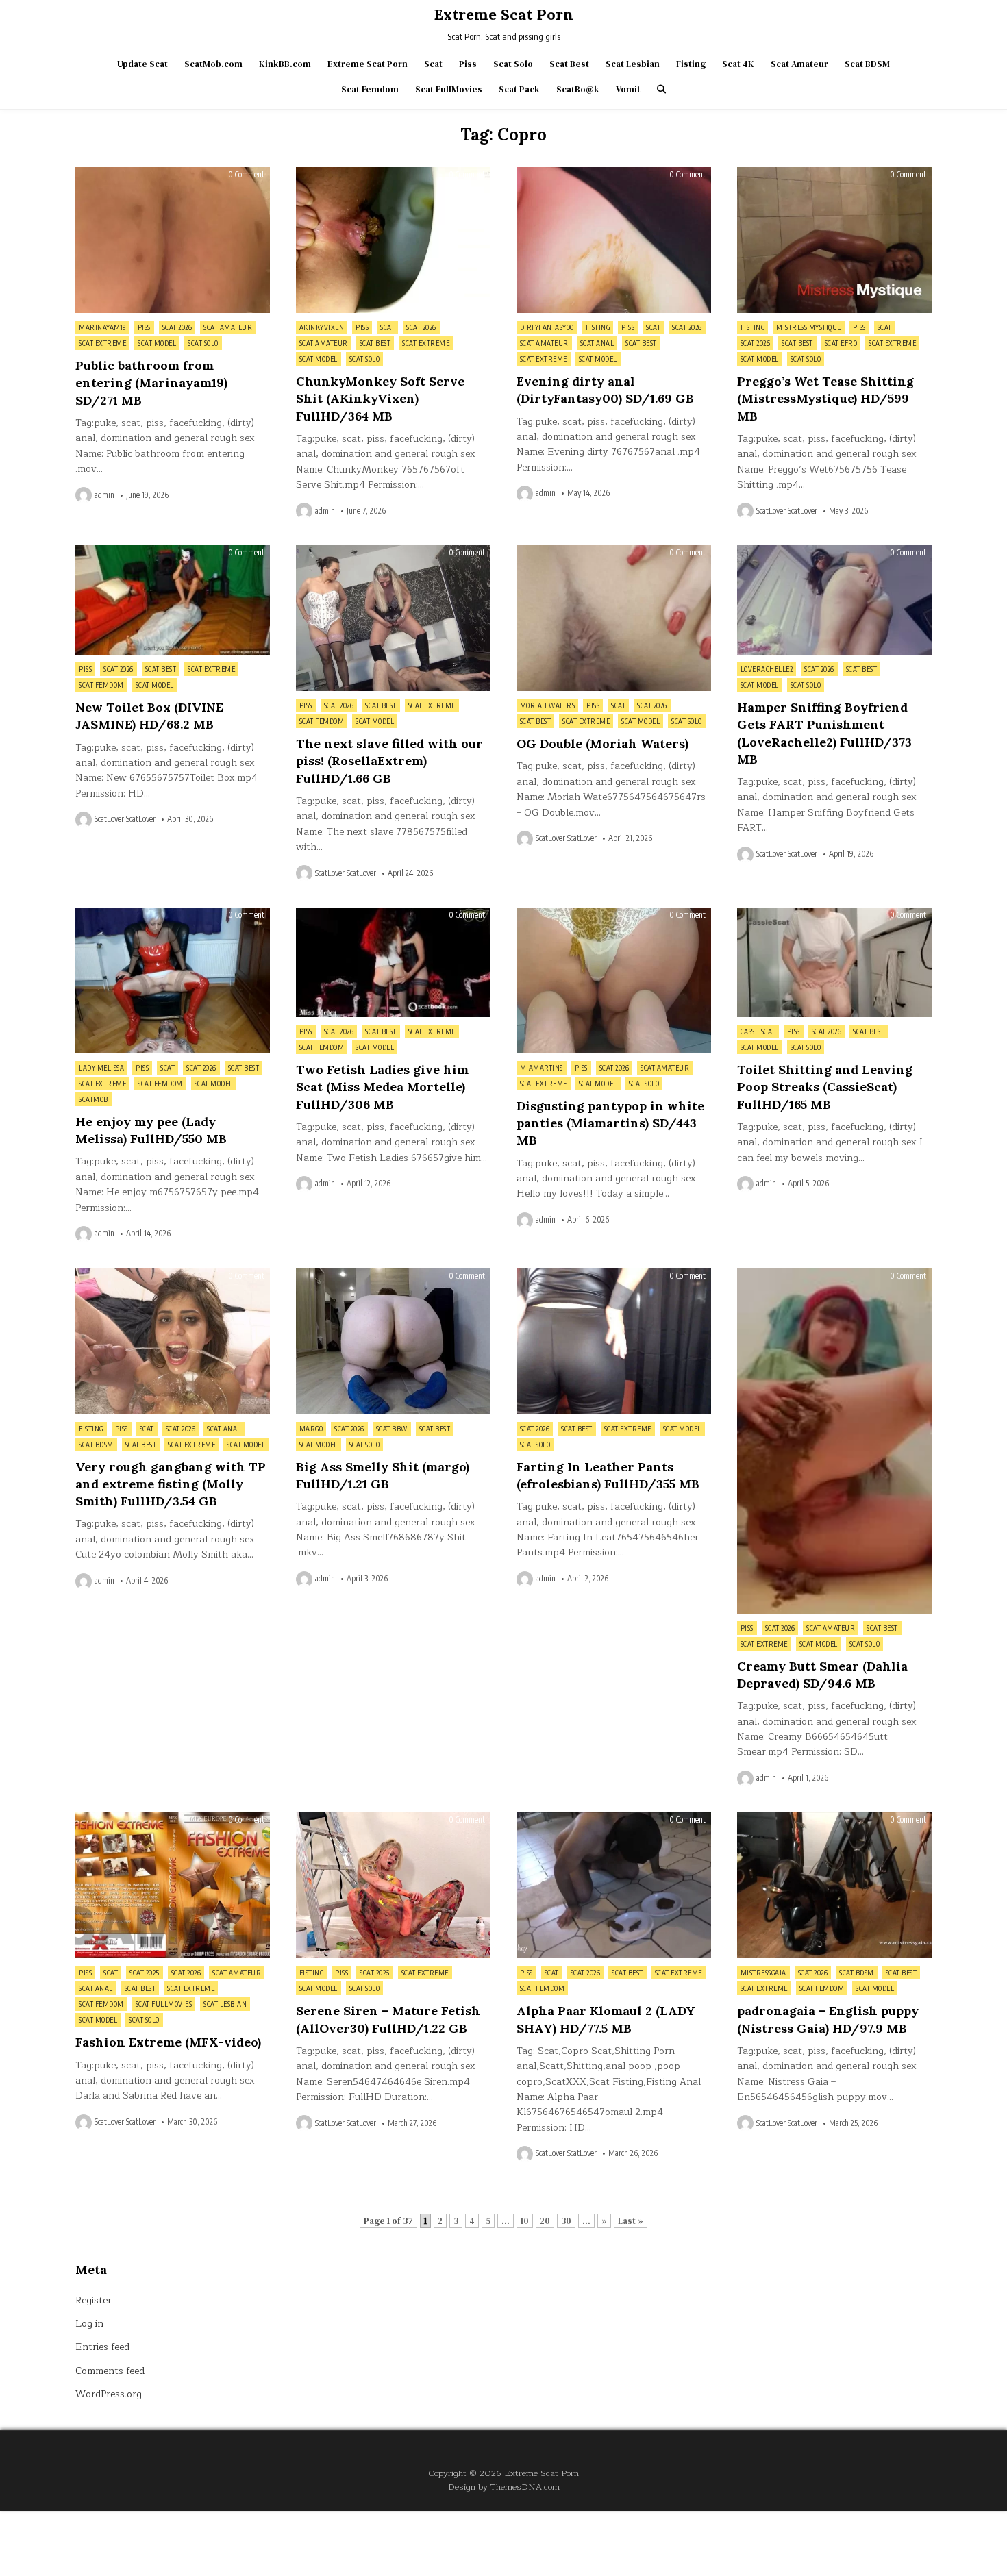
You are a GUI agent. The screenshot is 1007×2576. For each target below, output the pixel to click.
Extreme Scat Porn (503, 14)
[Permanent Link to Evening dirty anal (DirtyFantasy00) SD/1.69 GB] (614, 240)
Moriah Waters (548, 705)
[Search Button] (661, 89)
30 (566, 2221)
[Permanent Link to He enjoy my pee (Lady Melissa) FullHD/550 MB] (173, 980)
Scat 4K (738, 64)
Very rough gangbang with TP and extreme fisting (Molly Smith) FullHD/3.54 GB (171, 1484)
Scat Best (569, 64)
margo (311, 1429)
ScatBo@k (578, 89)
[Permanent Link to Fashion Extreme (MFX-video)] (173, 1885)
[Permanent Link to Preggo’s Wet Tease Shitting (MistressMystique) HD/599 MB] (834, 240)
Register (94, 2300)
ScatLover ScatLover (787, 511)
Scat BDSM (867, 64)
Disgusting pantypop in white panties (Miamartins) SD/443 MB (610, 1123)
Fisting (691, 64)
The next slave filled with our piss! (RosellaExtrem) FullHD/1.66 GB (389, 761)
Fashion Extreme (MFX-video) (168, 2042)
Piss (468, 64)
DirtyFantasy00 (547, 327)
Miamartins (542, 1068)
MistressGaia (763, 1973)
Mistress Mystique (809, 327)
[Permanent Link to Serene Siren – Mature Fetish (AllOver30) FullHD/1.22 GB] (393, 1885)
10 (525, 2221)
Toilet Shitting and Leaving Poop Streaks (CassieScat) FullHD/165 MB (825, 1087)
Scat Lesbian (633, 64)
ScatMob (94, 1099)
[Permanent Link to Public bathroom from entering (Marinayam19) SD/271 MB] (173, 240)
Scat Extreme (102, 343)
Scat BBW (392, 1429)
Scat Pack (519, 89)
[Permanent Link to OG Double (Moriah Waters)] (614, 618)
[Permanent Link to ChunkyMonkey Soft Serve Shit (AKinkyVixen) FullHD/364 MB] (393, 240)
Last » (631, 2221)
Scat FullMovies (449, 89)
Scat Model (157, 343)
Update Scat (142, 64)
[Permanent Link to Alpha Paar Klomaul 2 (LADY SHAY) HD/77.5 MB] (614, 1885)
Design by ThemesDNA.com (504, 2487)
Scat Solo (513, 64)
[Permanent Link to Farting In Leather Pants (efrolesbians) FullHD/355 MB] (614, 1341)
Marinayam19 (102, 327)
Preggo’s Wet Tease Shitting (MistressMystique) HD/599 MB (825, 398)
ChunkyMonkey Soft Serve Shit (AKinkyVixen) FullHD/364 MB (380, 398)
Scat (433, 64)
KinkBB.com (285, 64)
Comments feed (110, 2371)
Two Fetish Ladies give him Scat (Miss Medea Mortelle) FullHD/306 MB (382, 1087)
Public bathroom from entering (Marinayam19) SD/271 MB (151, 383)
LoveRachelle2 (767, 669)
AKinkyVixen (322, 327)
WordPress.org (109, 2394)
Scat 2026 (177, 327)
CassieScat (758, 1031)
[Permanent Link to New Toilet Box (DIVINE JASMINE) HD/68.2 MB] (173, 600)
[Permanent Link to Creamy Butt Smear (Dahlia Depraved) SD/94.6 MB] (834, 1441)
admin (104, 495)
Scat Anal (597, 343)
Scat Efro (841, 343)
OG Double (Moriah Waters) (602, 743)
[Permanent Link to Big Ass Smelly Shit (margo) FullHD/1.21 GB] (393, 1341)
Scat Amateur (799, 64)
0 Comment (246, 175)
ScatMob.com (213, 64)
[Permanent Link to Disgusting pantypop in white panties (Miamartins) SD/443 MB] (614, 980)
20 (545, 2221)
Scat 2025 (145, 1973)
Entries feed (102, 2347)
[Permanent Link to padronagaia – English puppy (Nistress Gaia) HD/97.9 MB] (834, 1885)
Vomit (628, 89)
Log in (89, 2324)
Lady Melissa (101, 1068)
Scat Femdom (370, 89)
